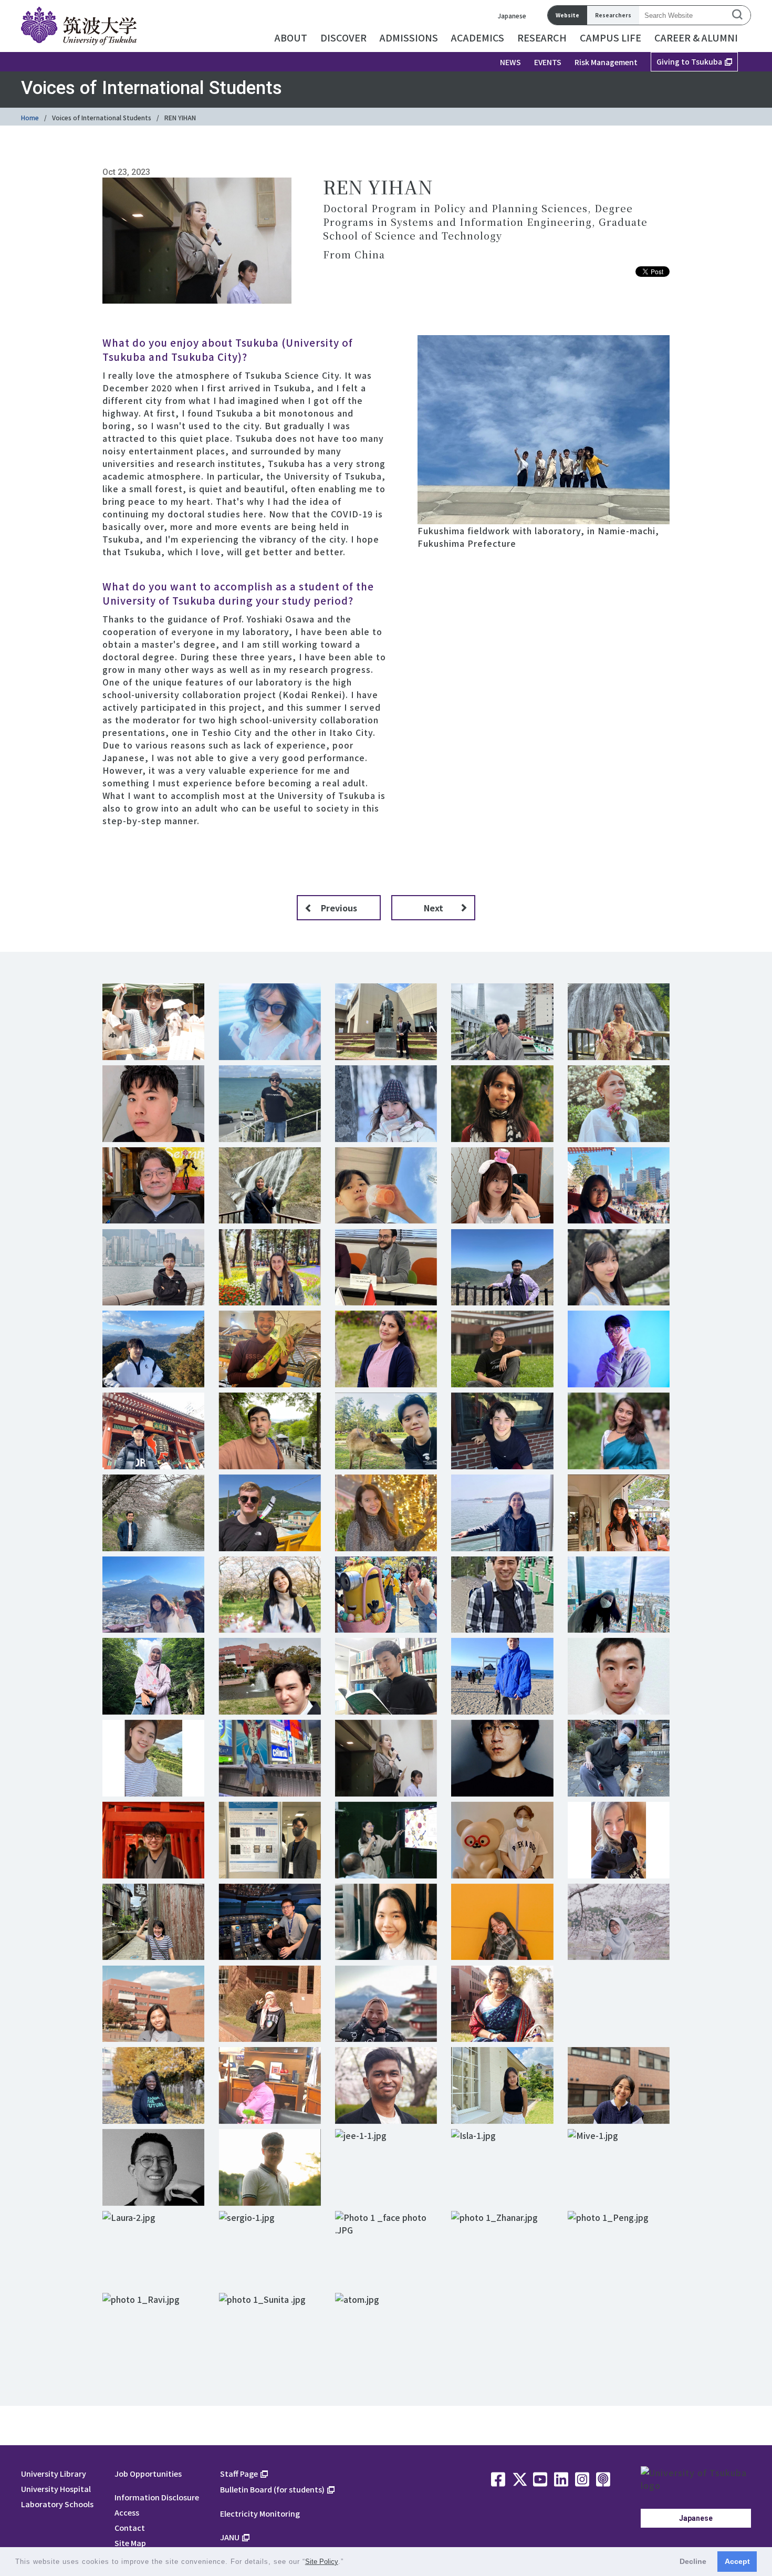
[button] (347, 2563)
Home (30, 117)
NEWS (510, 62)
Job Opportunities (148, 2473)
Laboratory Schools (57, 2504)
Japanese (512, 15)
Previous (339, 908)
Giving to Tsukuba (689, 61)
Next (434, 908)
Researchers (613, 15)
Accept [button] (737, 2561)
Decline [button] (693, 2561)
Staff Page (239, 2473)
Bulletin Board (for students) (272, 2489)
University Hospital (56, 2489)
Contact (130, 2527)
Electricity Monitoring (260, 2513)
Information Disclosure (157, 2497)
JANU (230, 2537)
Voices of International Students (102, 117)
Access (127, 2512)
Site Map (130, 2543)
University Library (54, 2473)
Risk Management (606, 62)
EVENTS (548, 62)
